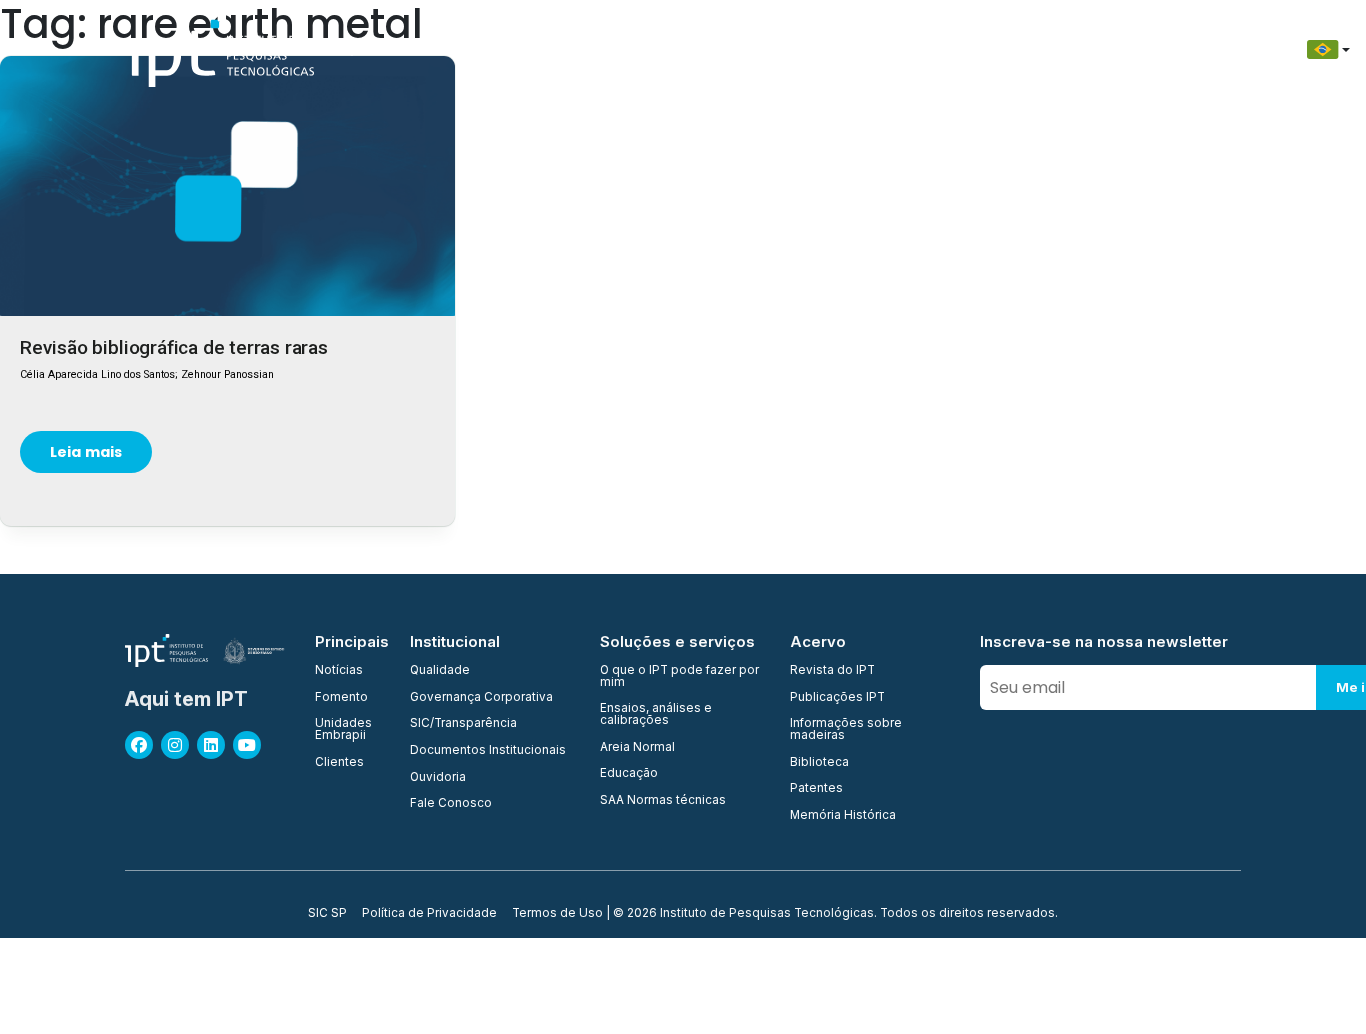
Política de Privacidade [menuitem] (429, 914)
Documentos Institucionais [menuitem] (488, 751)
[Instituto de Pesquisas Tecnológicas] (219, 50)
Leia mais (86, 452)
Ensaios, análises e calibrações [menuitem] (656, 714)
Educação (966, 49)
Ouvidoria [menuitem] (438, 778)
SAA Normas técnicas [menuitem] (663, 801)
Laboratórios (768, 49)
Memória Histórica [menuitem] (843, 816)
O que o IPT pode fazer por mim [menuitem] (679, 676)
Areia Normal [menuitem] (637, 748)
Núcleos (669, 49)
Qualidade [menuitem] (440, 671)
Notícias (1143, 49)
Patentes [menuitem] (816, 789)
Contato (1058, 49)
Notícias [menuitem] (339, 671)
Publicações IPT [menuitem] (837, 698)
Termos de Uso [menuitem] (557, 914)
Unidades (582, 49)
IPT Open (492, 49)
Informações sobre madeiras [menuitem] (846, 729)
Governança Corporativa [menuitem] (481, 698)
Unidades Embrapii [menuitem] (343, 729)
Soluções (872, 49)
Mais (1214, 49)
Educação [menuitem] (629, 774)
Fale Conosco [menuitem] (451, 804)
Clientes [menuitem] (339, 763)
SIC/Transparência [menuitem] (463, 724)
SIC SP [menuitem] (327, 914)
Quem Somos (389, 49)
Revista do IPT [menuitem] (832, 671)
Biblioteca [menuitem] (819, 763)
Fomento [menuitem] (341, 698)
